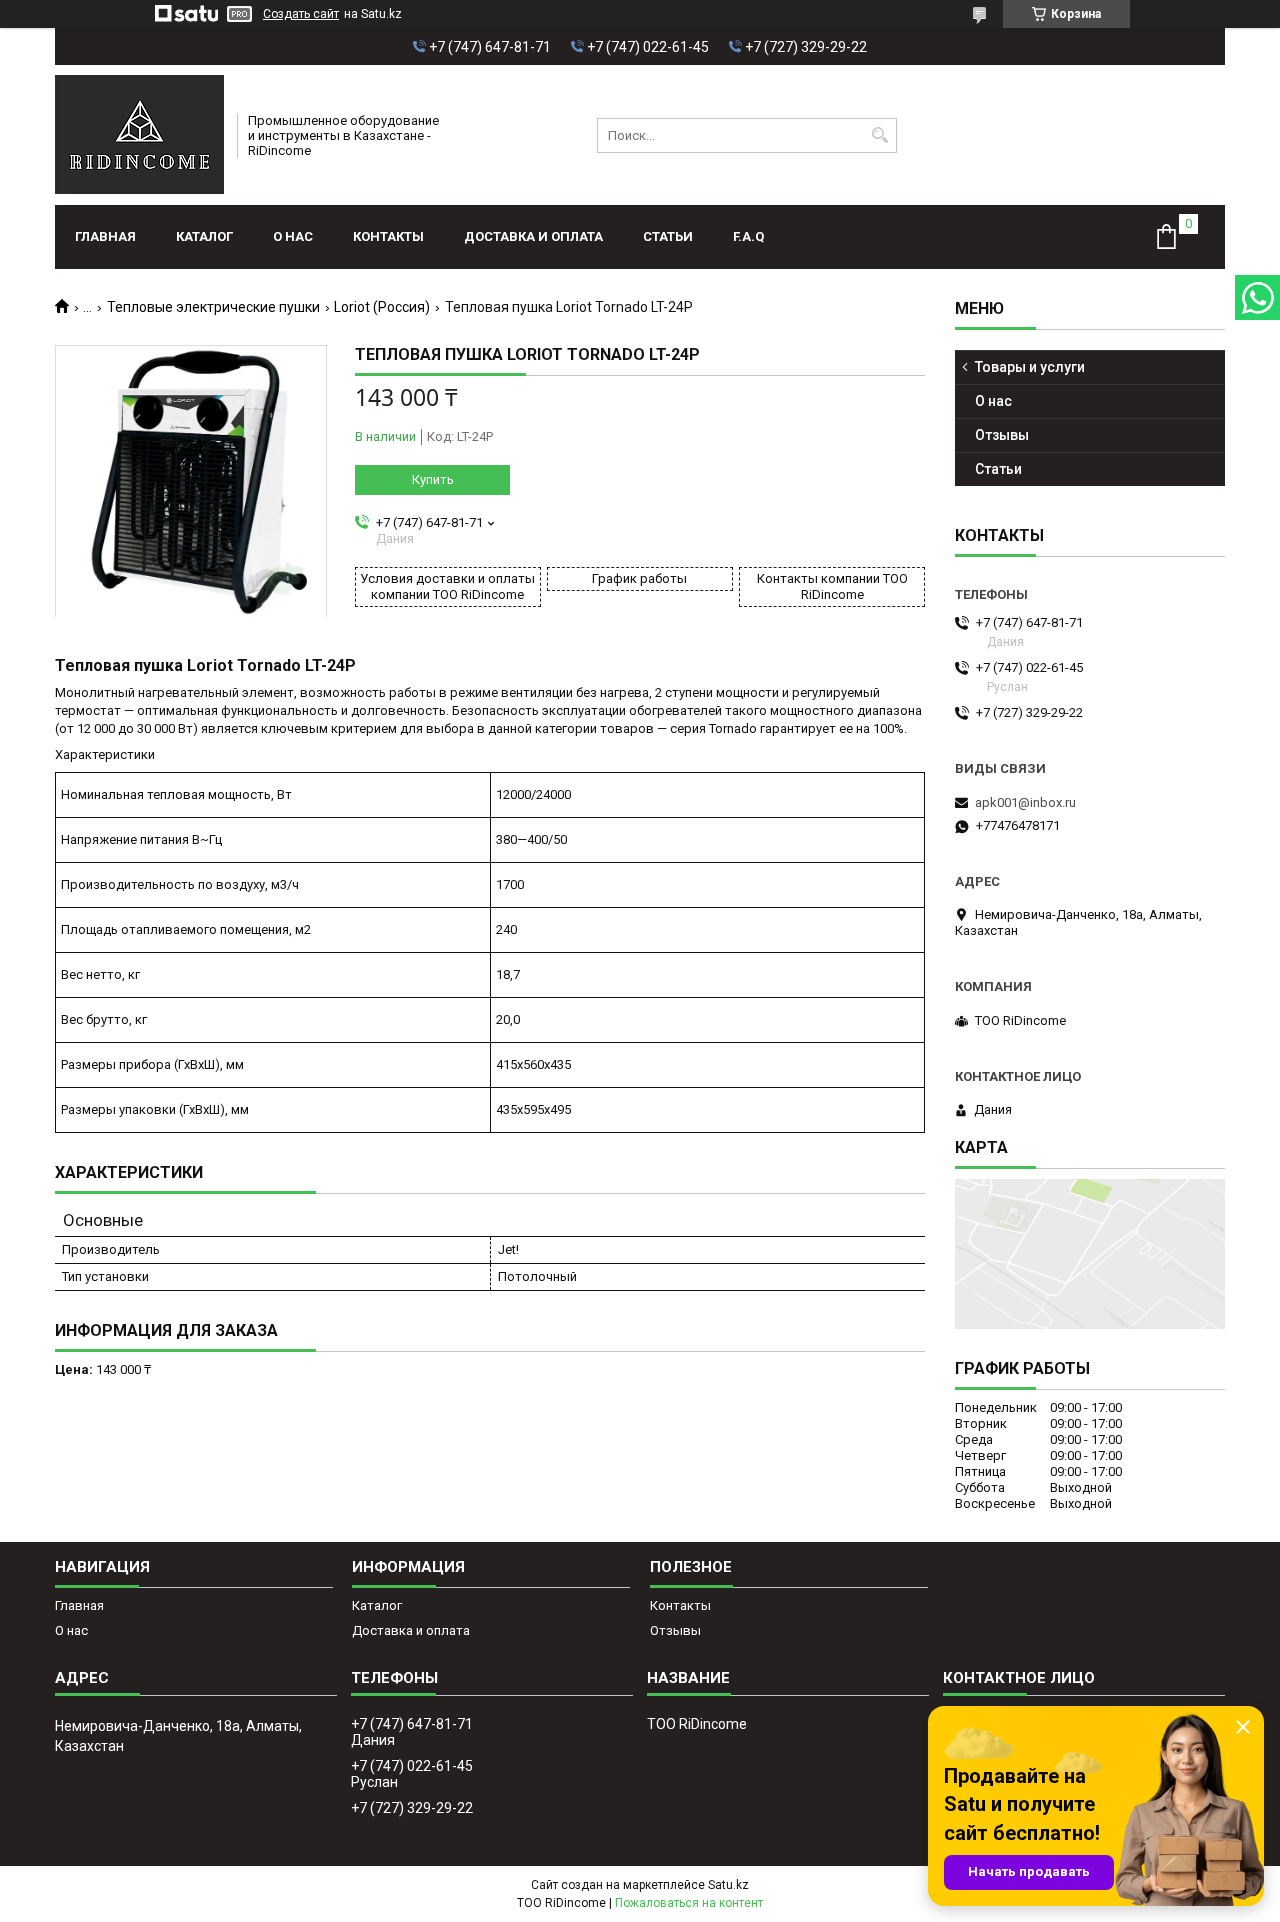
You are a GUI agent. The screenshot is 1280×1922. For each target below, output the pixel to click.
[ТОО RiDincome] (139, 135)
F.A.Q (748, 236)
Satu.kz (728, 1885)
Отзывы (1002, 435)
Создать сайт (301, 14)
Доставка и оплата (533, 236)
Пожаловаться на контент (689, 1903)
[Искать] (879, 135)
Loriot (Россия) (382, 307)
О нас (293, 236)
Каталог (204, 236)
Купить (433, 479)
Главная (105, 236)
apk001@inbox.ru (1025, 802)
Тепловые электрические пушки (213, 307)
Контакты (388, 236)
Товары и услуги (1030, 367)
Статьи (668, 236)
